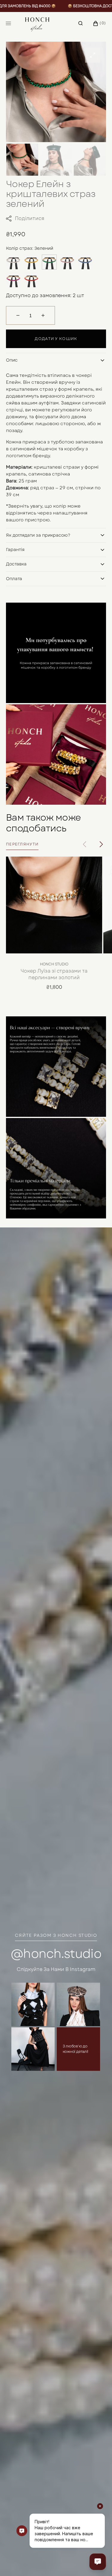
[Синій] (85, 262)
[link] (54, 905)
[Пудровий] (67, 262)
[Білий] (13, 262)
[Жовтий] (31, 262)
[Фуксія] (13, 280)
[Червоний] (31, 280)
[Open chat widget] (98, 2562)
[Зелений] (49, 262)
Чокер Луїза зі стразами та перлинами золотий (54, 974)
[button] (80, 23)
